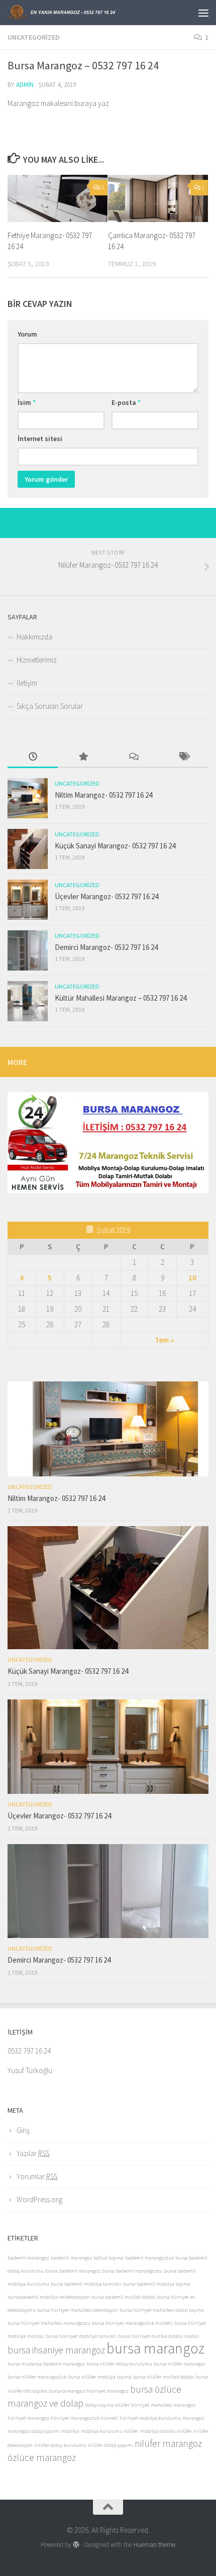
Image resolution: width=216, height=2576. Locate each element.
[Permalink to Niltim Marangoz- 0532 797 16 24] (28, 798)
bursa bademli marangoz (73, 2271)
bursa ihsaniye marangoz (56, 2350)
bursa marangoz (155, 2348)
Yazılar (33, 2153)
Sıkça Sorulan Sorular (50, 706)
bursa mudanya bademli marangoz (46, 2364)
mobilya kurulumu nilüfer (110, 2431)
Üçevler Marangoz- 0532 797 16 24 (106, 896)
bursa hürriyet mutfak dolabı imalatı (159, 2336)
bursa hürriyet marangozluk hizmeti (132, 2323)
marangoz (193, 2418)
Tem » (164, 1340)
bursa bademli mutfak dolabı (124, 2297)
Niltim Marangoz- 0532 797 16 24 (103, 795)
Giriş (23, 2130)
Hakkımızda (34, 637)
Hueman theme (154, 2545)
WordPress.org (39, 2199)
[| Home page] (80, 13)
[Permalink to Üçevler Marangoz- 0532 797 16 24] (28, 900)
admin (25, 85)
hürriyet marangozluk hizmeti (84, 2418)
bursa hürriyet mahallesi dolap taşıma (162, 2310)
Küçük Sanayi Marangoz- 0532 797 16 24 (115, 846)
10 (192, 1278)
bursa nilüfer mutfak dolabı (164, 2377)
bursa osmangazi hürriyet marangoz (89, 2391)
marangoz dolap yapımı (34, 2431)
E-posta (126, 402)
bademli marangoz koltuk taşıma (87, 2258)
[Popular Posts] (83, 757)
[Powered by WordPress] (76, 2545)
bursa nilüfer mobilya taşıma (100, 2377)
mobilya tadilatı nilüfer (166, 2431)
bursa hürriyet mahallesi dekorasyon (78, 2310)
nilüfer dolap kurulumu (60, 2445)
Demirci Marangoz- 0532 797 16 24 (106, 947)
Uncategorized (34, 37)
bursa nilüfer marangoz (180, 2364)
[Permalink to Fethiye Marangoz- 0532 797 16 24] (58, 198)
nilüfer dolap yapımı (111, 2445)
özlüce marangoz (42, 2457)
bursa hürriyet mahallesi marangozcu (49, 2323)
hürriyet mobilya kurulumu (150, 2418)
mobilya (70, 2431)
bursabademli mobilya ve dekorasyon (49, 2297)
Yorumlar (37, 2176)
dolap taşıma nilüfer (107, 2405)
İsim (27, 402)
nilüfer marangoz (168, 2443)
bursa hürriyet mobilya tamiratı (81, 2336)
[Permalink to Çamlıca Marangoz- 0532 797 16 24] (158, 198)
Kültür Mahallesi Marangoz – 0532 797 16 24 (121, 998)
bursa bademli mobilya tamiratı (86, 2284)
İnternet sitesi (40, 439)
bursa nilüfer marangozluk (37, 2377)
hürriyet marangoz (28, 2418)
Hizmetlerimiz (37, 660)
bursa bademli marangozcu (132, 2271)
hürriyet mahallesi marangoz (163, 2405)
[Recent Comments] (133, 757)
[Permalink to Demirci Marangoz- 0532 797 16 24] (28, 950)
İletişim (27, 683)
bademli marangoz (28, 2258)
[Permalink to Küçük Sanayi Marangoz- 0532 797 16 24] (28, 849)
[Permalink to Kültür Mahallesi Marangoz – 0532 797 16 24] (28, 1001)
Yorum (27, 334)
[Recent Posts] (33, 757)
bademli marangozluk (149, 2258)
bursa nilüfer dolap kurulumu (119, 2364)
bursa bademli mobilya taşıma (157, 2284)
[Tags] (183, 757)
